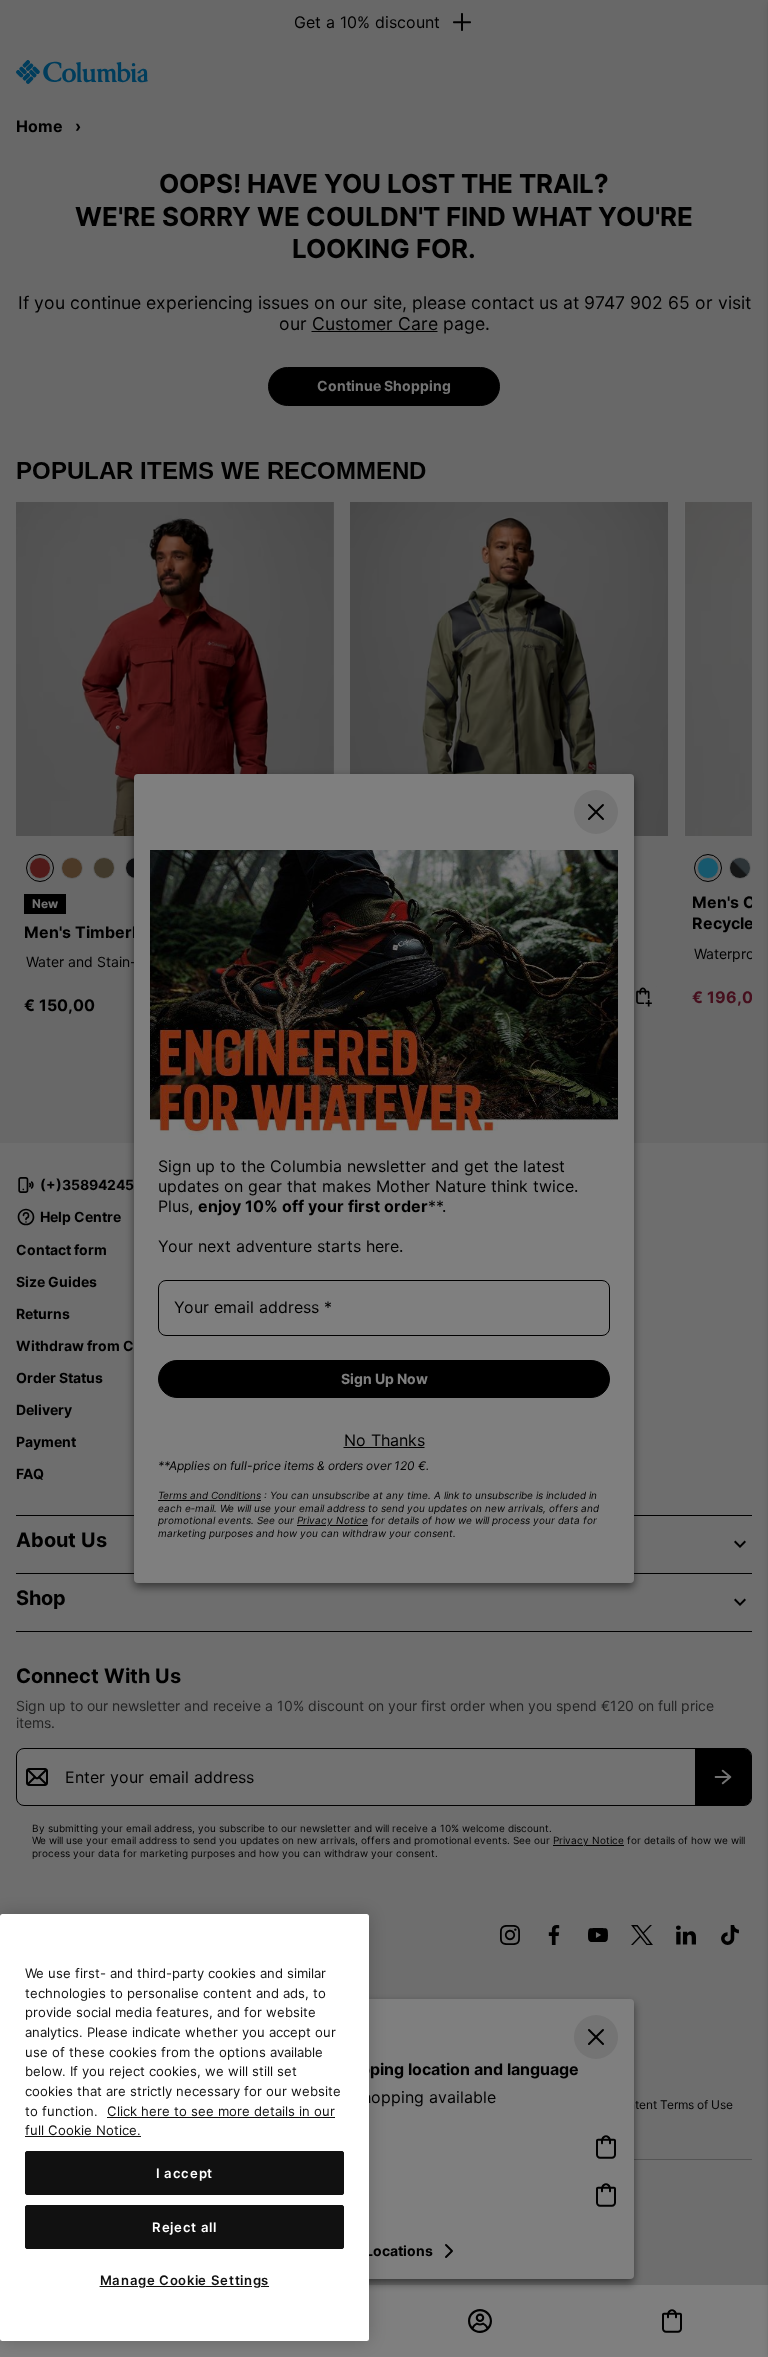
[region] (184, 2127)
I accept (184, 2173)
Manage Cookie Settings (184, 2280)
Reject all (184, 2227)
